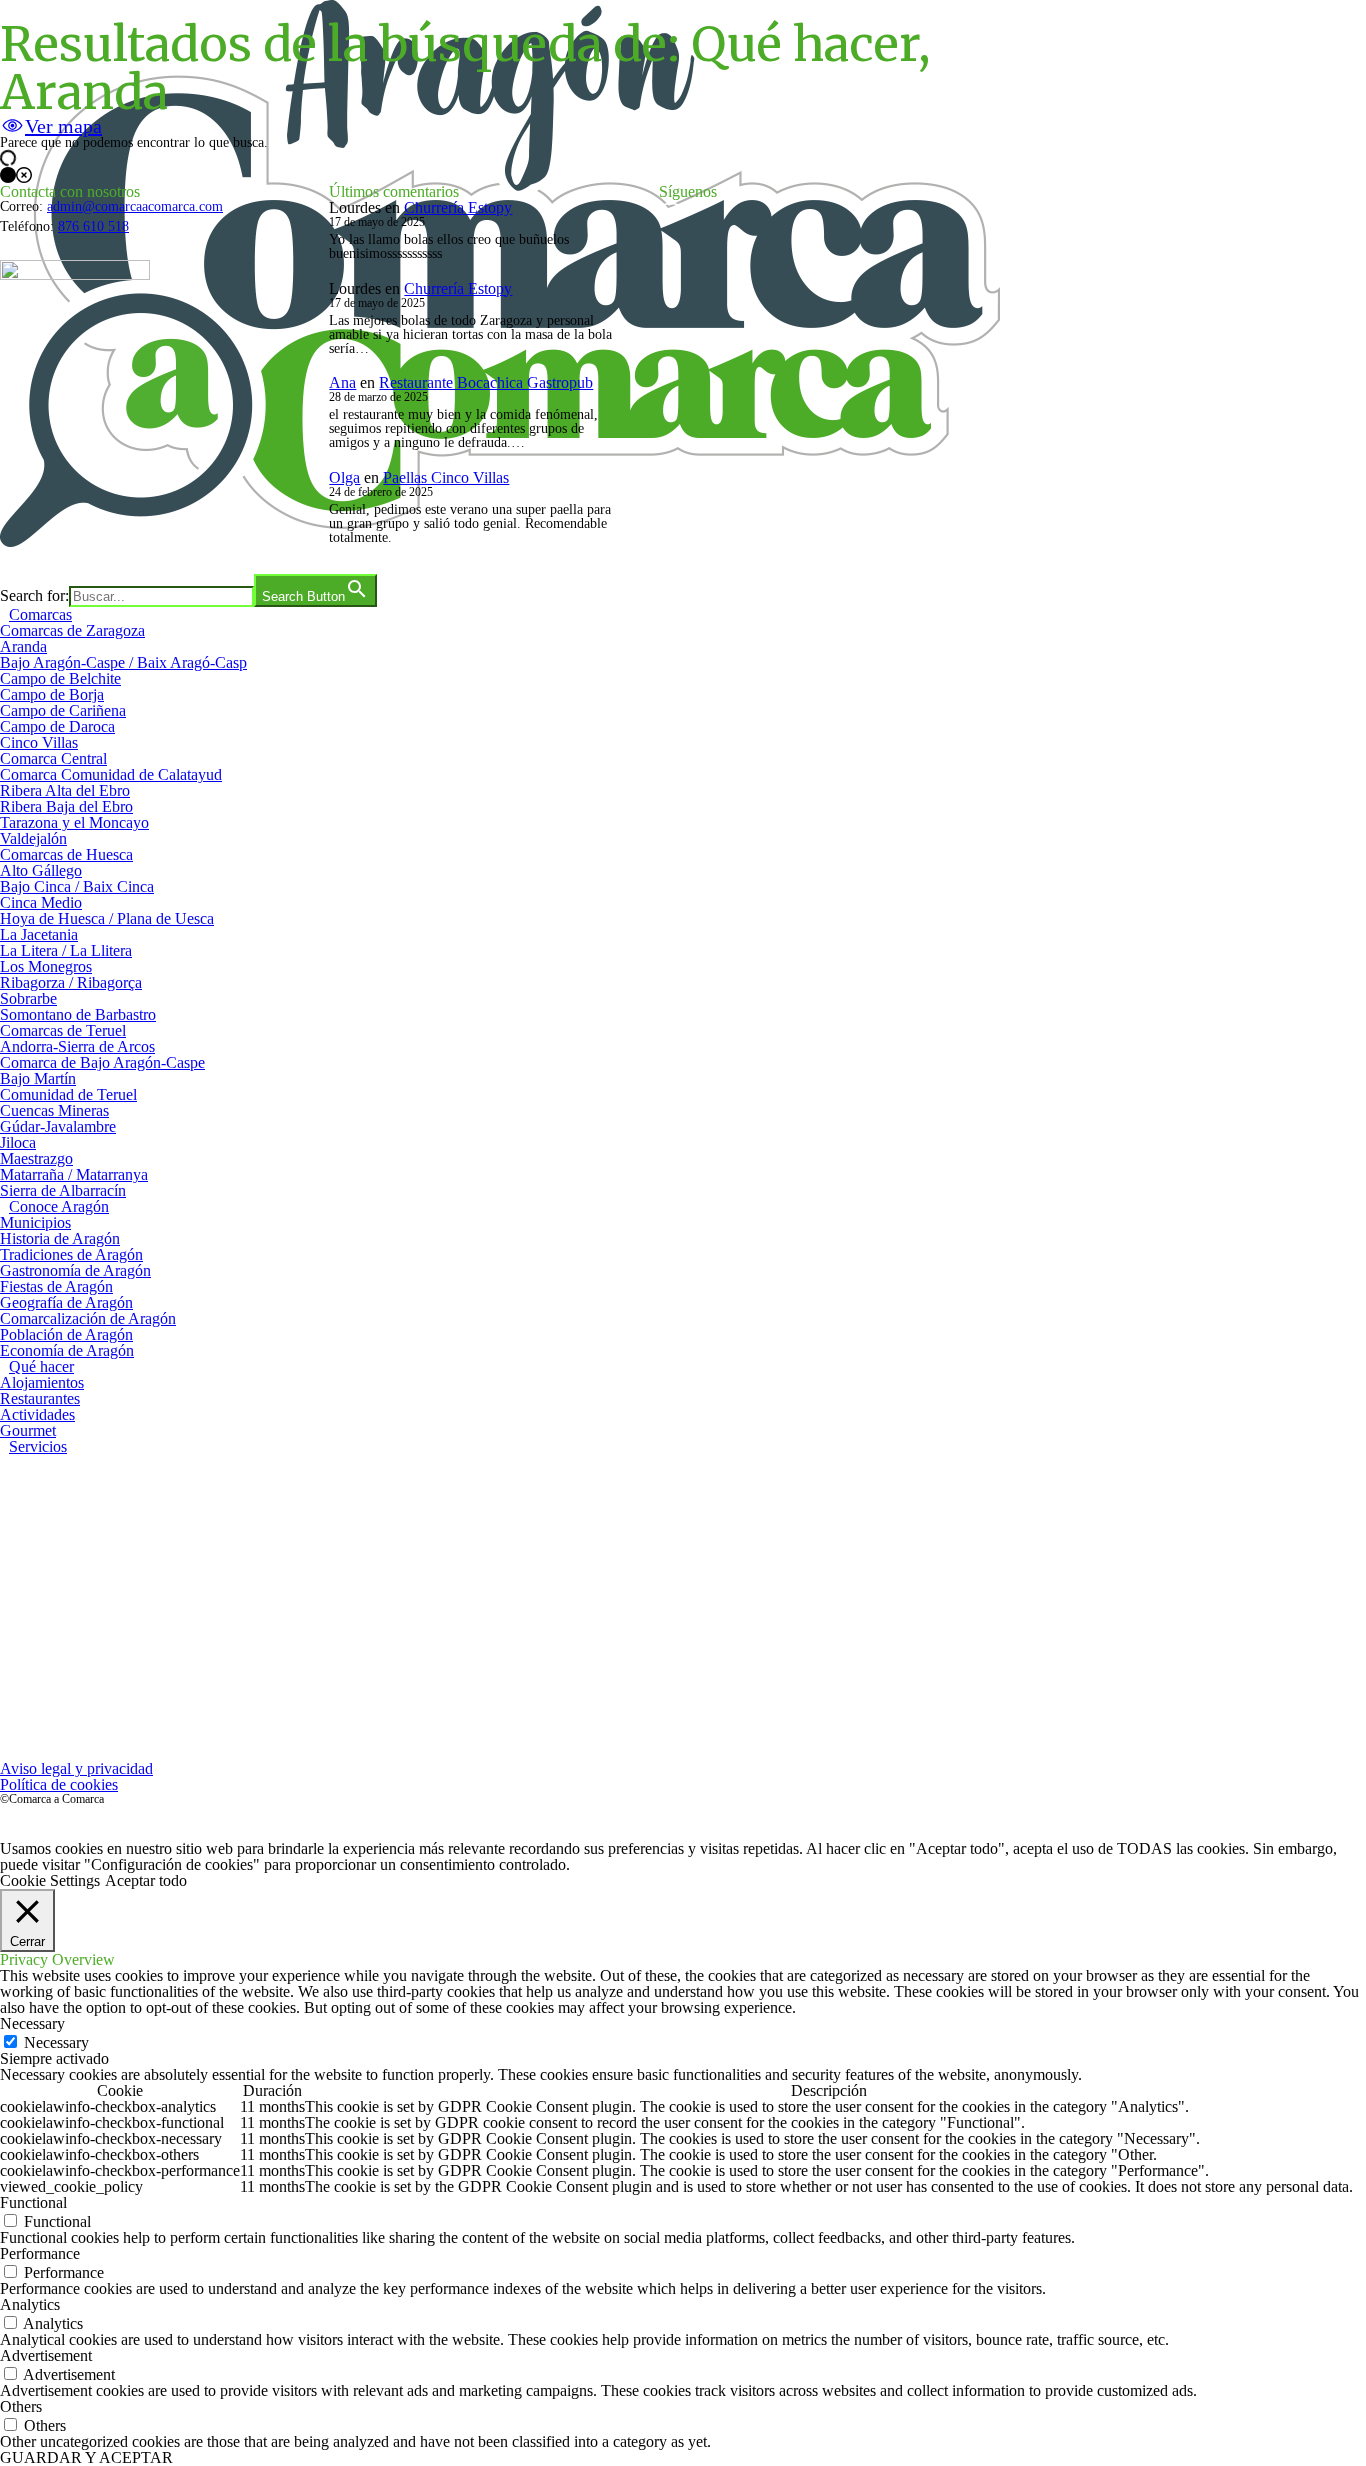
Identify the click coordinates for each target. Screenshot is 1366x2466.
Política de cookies (59, 1784)
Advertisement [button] (46, 2355)
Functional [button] (33, 2202)
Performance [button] (40, 2253)
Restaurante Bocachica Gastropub (486, 382)
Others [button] (21, 2406)
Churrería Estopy (458, 207)
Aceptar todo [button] (146, 1880)
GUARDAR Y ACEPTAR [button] (86, 2457)
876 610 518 (93, 226)
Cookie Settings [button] (50, 1880)
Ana (342, 382)
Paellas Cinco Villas (446, 477)
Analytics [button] (30, 2304)
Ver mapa (63, 126)
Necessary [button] (32, 2023)
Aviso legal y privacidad (76, 1768)
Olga (344, 477)
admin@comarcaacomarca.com (135, 206)
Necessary (56, 2042)
